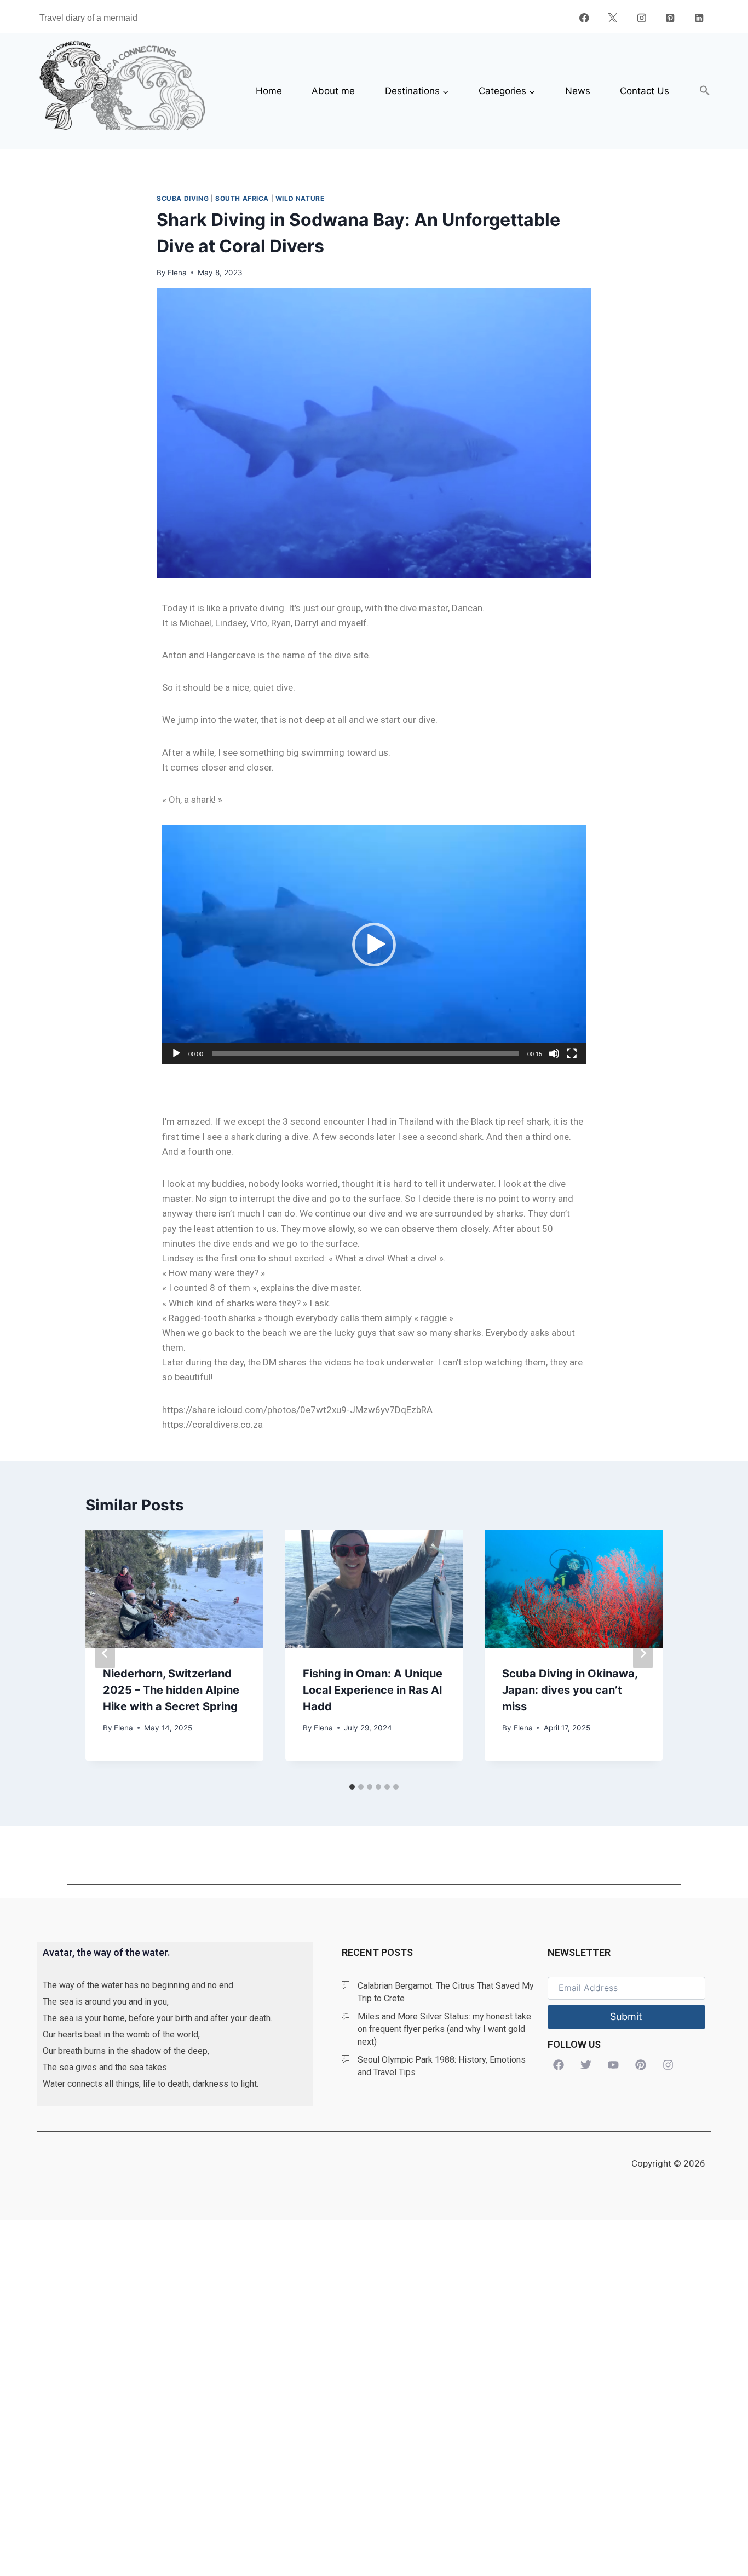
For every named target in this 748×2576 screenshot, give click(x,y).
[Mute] (554, 1053)
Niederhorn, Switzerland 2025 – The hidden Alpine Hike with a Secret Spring (171, 1690)
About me (333, 91)
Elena (177, 273)
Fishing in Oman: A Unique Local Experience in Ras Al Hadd (373, 1690)
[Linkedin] (699, 18)
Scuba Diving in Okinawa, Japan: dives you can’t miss (570, 1690)
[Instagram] (641, 18)
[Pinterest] (670, 18)
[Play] (176, 1053)
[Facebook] (584, 18)
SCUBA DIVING (183, 198)
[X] (612, 18)
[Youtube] (613, 2065)
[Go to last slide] (105, 1653)
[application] (374, 945)
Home (269, 91)
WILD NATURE (300, 198)
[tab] (352, 1787)
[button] (705, 91)
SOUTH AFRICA (242, 198)
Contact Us (645, 91)
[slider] (365, 1053)
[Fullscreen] (572, 1053)
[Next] (643, 1653)
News (578, 91)
